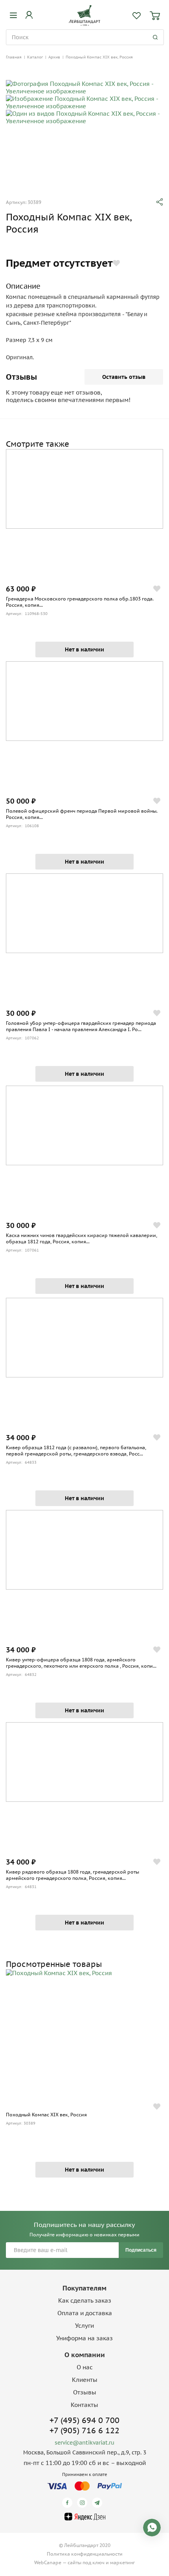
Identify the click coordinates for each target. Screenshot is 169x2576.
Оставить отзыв (124, 377)
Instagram (84, 2503)
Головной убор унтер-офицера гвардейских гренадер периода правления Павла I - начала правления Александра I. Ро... (81, 1026)
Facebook (69, 2503)
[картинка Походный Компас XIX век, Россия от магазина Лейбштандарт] (84, 2035)
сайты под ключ (86, 2562)
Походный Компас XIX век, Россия (46, 2115)
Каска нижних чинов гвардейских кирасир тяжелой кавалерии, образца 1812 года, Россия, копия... (82, 1238)
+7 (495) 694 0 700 (84, 2420)
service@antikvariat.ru (84, 2443)
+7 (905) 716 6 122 (84, 2430)
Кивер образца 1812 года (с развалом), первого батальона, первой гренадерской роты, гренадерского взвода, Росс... (76, 1451)
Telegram (98, 2503)
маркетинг (122, 2562)
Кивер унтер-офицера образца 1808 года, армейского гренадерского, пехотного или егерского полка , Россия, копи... (81, 1663)
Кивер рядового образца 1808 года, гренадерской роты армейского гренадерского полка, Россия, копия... (73, 1875)
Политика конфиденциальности (85, 2554)
